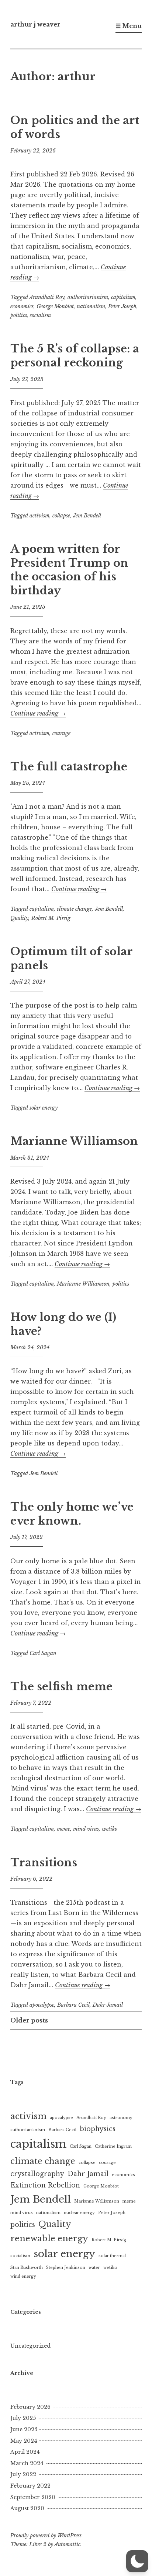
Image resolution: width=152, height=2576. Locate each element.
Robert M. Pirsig (51, 918)
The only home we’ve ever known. (72, 1514)
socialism (40, 315)
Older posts (29, 2020)
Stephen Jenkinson (66, 2268)
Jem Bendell (87, 516)
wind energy (23, 2276)
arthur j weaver (35, 24)
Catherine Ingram (113, 2146)
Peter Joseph (122, 306)
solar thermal (112, 2256)
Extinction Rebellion (45, 2185)
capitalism (123, 297)
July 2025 (23, 2418)
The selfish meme (61, 1687)
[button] (137, 2561)
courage (61, 733)
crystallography (37, 2174)
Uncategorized (30, 2346)
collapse (61, 516)
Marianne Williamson (74, 1141)
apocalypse (42, 2005)
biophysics (98, 2129)
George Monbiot (55, 306)
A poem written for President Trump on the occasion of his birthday (69, 570)
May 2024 (24, 2441)
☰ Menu (129, 26)
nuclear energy (79, 2213)
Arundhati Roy (47, 297)
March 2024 (27, 2463)
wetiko (110, 1829)
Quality (19, 918)
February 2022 (30, 2486)
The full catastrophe (69, 767)
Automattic (67, 2544)
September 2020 (33, 2497)
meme (63, 1829)
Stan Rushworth (27, 2268)
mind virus (86, 1829)
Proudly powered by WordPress (46, 2535)
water (94, 2268)
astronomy (121, 2118)
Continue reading (38, 713)
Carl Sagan (43, 1653)
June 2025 (24, 2429)
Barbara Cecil (73, 2005)
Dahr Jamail (108, 2005)
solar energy (44, 1108)
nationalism (91, 306)
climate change (74, 909)
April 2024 (25, 2452)
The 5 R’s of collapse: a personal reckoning (75, 356)
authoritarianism (88, 297)
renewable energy (49, 2238)
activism (39, 516)
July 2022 (23, 2474)
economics (22, 306)
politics (19, 315)
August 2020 (27, 2508)
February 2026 (30, 2407)
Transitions (44, 1863)
